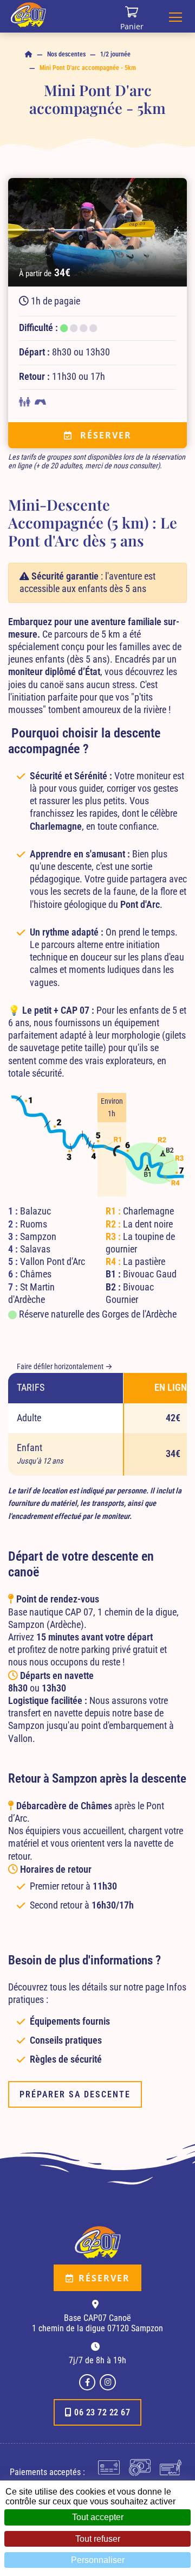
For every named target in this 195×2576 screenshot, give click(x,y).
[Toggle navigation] (175, 16)
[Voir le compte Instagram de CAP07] (108, 2382)
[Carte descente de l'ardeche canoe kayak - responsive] (97, 1140)
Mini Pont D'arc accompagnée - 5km (88, 68)
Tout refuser (98, 2539)
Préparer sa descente (75, 2094)
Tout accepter (98, 2517)
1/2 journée (115, 54)
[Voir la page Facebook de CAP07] (87, 2382)
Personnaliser (98, 2560)
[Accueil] (29, 55)
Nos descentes (66, 54)
